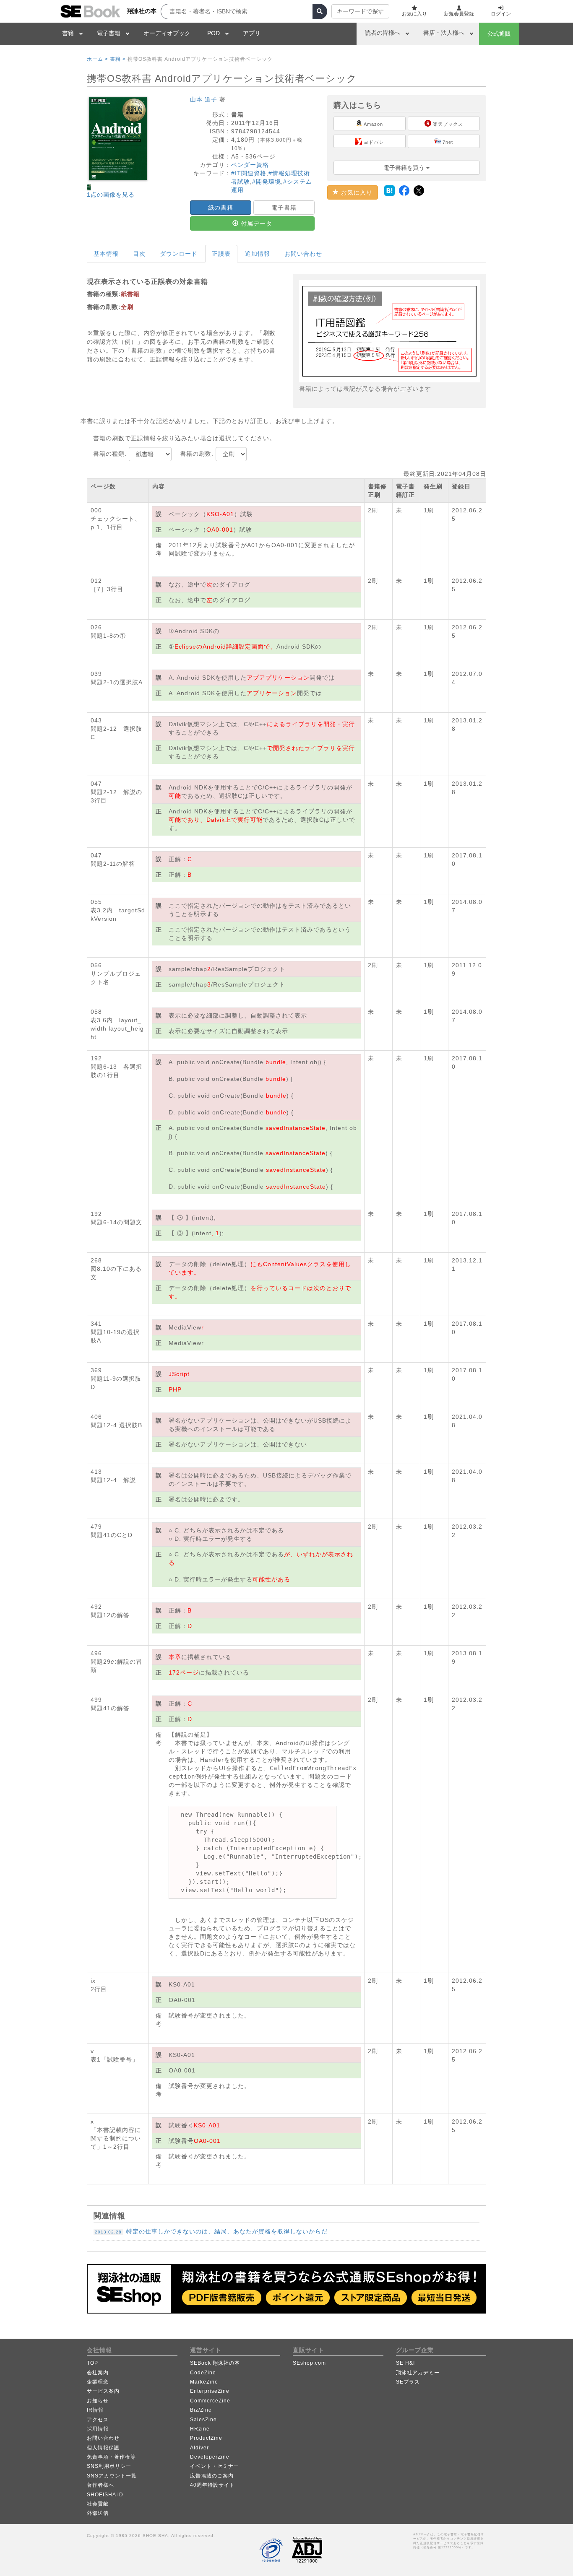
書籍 (68, 33)
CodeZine (203, 2373)
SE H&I (405, 2363)
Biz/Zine (201, 2410)
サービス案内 (103, 2391)
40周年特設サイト (212, 2485)
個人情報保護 (103, 2448)
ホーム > (98, 59)
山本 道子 (204, 99)
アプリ (252, 33)
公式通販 (499, 34)
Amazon (373, 124)
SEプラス (408, 2382)
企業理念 (98, 2382)
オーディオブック (167, 33)
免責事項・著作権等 (111, 2457)
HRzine (200, 2429)
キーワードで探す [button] (360, 11)
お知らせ (98, 2401)
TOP (92, 2363)
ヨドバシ (373, 142)
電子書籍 (109, 33)
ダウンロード (179, 254)
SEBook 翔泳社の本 (215, 2363)
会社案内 (98, 2373)
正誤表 (221, 254)
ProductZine (206, 2438)
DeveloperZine (210, 2457)
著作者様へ (100, 2485)
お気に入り (356, 192)
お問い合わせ (303, 254)
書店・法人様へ (444, 33)
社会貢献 (98, 2504)
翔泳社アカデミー (418, 2373)
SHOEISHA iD (105, 2495)
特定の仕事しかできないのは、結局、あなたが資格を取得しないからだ (211, 2231)
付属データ (255, 223)
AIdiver (199, 2448)
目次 (139, 254)
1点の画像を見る (111, 195)
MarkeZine (204, 2382)
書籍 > (118, 59)
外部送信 (98, 2513)
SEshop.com (309, 2363)
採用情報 (98, 2429)
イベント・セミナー (215, 2466)
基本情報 (106, 254)
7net (447, 142)
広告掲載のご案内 (212, 2476)
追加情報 (258, 254)
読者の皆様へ (383, 33)
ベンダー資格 (250, 165)
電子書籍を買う (405, 168)
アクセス (98, 2420)
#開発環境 (267, 182)
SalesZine (203, 2420)
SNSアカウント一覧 (112, 2476)
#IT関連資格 (249, 173)
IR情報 (95, 2410)
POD (214, 33)
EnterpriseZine (210, 2391)
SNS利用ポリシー (109, 2466)
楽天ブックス (447, 124)
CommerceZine (210, 2401)
